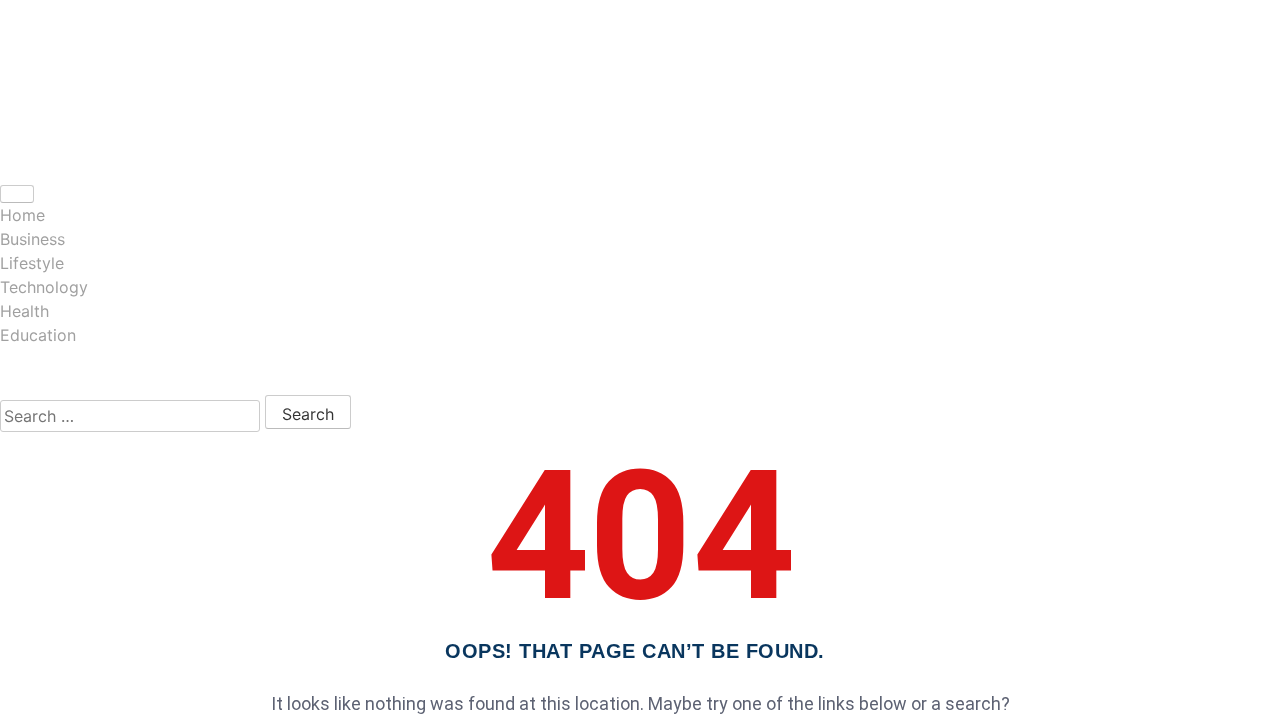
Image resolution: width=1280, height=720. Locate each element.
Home (22, 215)
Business (32, 239)
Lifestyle (32, 263)
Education (38, 335)
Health (24, 311)
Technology (44, 287)
